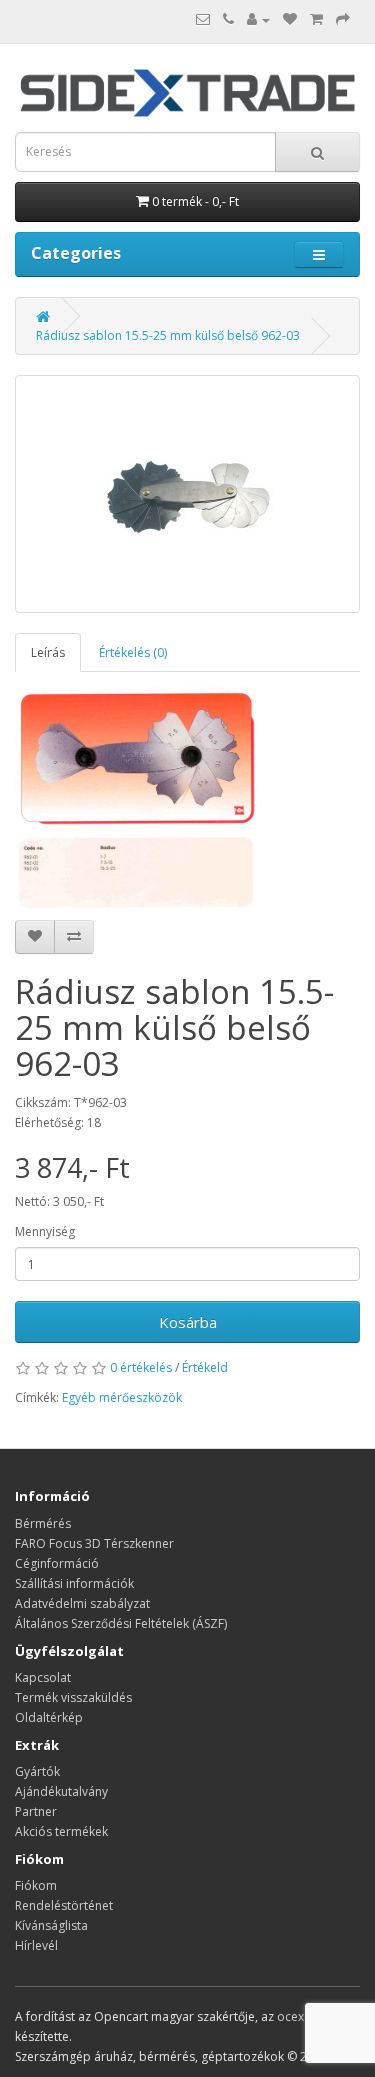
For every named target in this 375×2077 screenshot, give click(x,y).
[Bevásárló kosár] (316, 19)
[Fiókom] (258, 19)
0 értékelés (141, 1367)
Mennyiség (45, 1231)
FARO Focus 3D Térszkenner (94, 1543)
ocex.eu (299, 2016)
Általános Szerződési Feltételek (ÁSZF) (121, 1623)
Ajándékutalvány (61, 1791)
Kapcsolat (43, 1677)
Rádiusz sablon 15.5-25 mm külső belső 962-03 (168, 335)
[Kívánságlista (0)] (290, 19)
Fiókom (36, 1885)
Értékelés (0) (133, 652)
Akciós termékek (61, 1831)
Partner (36, 1811)
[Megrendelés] (343, 19)
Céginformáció (57, 1563)
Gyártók (37, 1771)
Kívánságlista (51, 1925)
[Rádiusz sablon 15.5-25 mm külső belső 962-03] (187, 494)
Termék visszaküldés (73, 1697)
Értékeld (205, 1367)
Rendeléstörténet (64, 1905)
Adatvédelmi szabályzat (82, 1603)
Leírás (48, 652)
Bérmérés (43, 1523)
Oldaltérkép (49, 1717)
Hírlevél (36, 1945)
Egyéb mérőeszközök (122, 1397)
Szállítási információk (74, 1583)
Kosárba (188, 1322)
